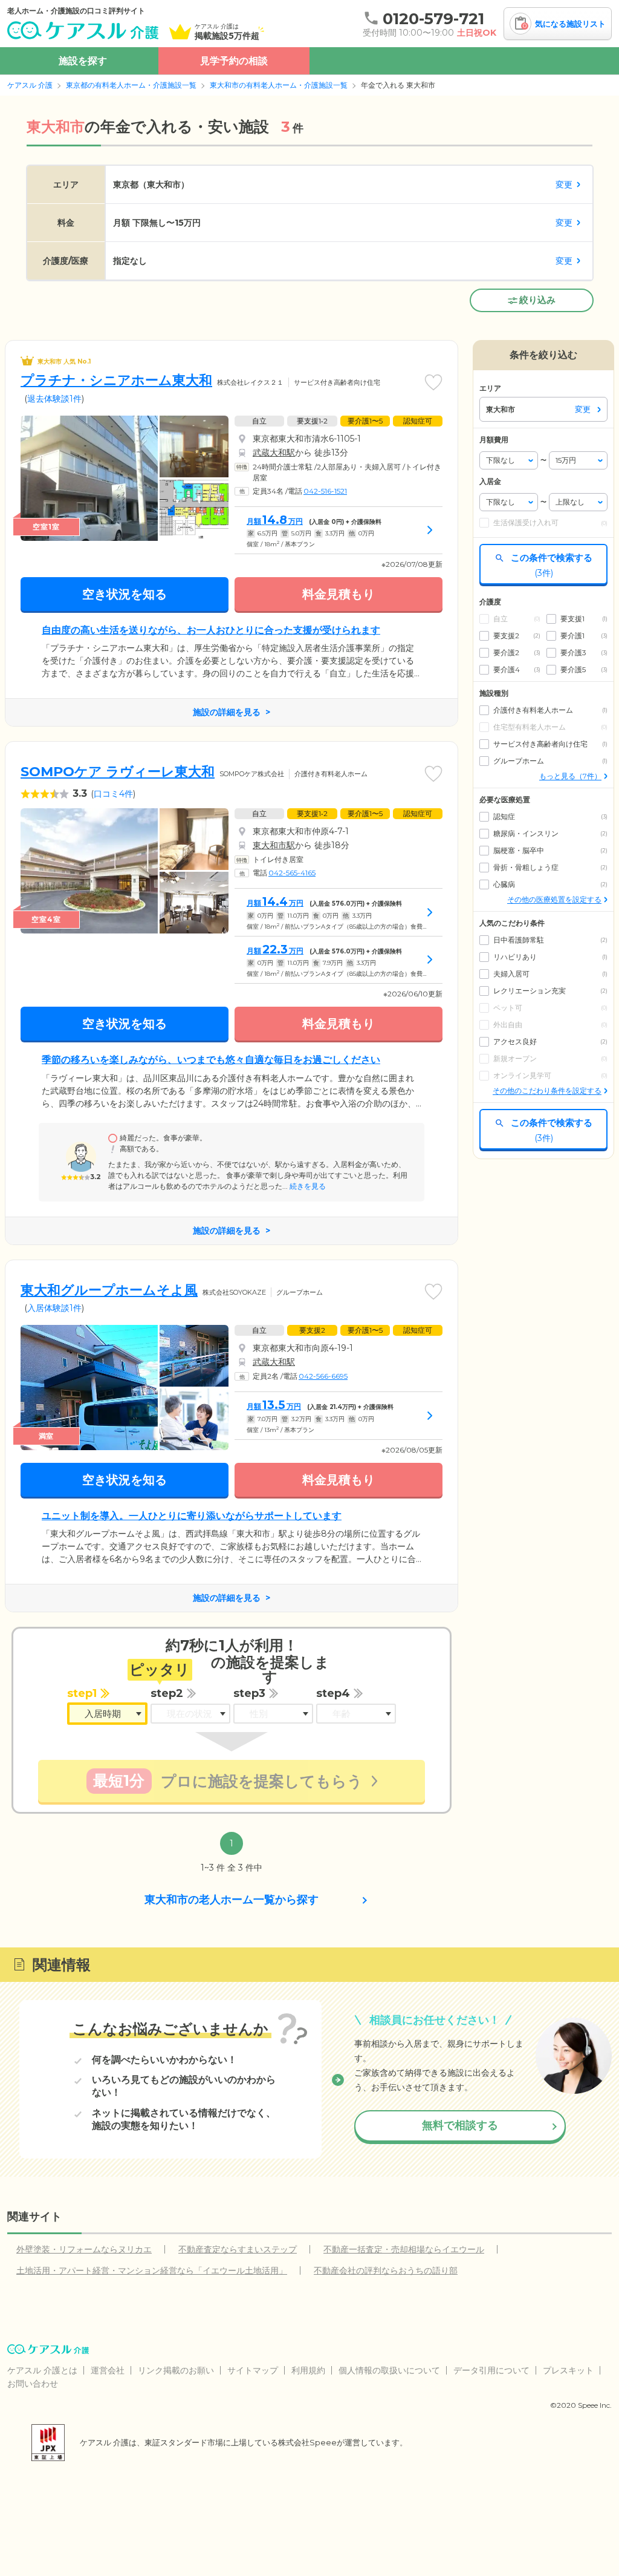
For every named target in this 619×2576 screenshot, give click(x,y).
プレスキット (568, 2370)
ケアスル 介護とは (42, 2370)
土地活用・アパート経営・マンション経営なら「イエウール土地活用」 (152, 2270)
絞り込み (537, 300)
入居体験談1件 (54, 1308)
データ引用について (491, 2370)
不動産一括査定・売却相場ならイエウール (404, 2249)
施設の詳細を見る (227, 712)
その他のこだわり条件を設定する (547, 1090)
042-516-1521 (325, 491)
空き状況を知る (125, 594)
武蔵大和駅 (274, 453)
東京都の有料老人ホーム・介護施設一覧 (131, 85)
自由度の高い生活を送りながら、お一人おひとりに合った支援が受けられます (211, 630)
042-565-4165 (292, 873)
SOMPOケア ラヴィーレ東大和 (118, 772)
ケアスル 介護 (30, 85)
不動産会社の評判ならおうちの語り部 (386, 2270)
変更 (564, 185)
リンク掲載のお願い (176, 2370)
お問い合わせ (33, 2384)
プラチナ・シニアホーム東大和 (116, 380)
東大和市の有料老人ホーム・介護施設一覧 (279, 85)
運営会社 (108, 2370)
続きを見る (307, 1186)
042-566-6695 (323, 1376)
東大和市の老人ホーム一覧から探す (232, 1900)
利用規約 (308, 2370)
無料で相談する (460, 2125)
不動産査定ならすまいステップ (238, 2249)
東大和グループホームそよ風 (109, 1290)
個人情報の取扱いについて (389, 2370)
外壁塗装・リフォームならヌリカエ (84, 2249)
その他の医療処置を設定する (554, 899)
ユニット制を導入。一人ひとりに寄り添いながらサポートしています (192, 1516)
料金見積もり (339, 594)
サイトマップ (253, 2370)
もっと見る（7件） (570, 776)
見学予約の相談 (234, 61)
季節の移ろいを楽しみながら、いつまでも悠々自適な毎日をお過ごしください (211, 1060)
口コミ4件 (113, 794)
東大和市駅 (274, 845)
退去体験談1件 (54, 399)
